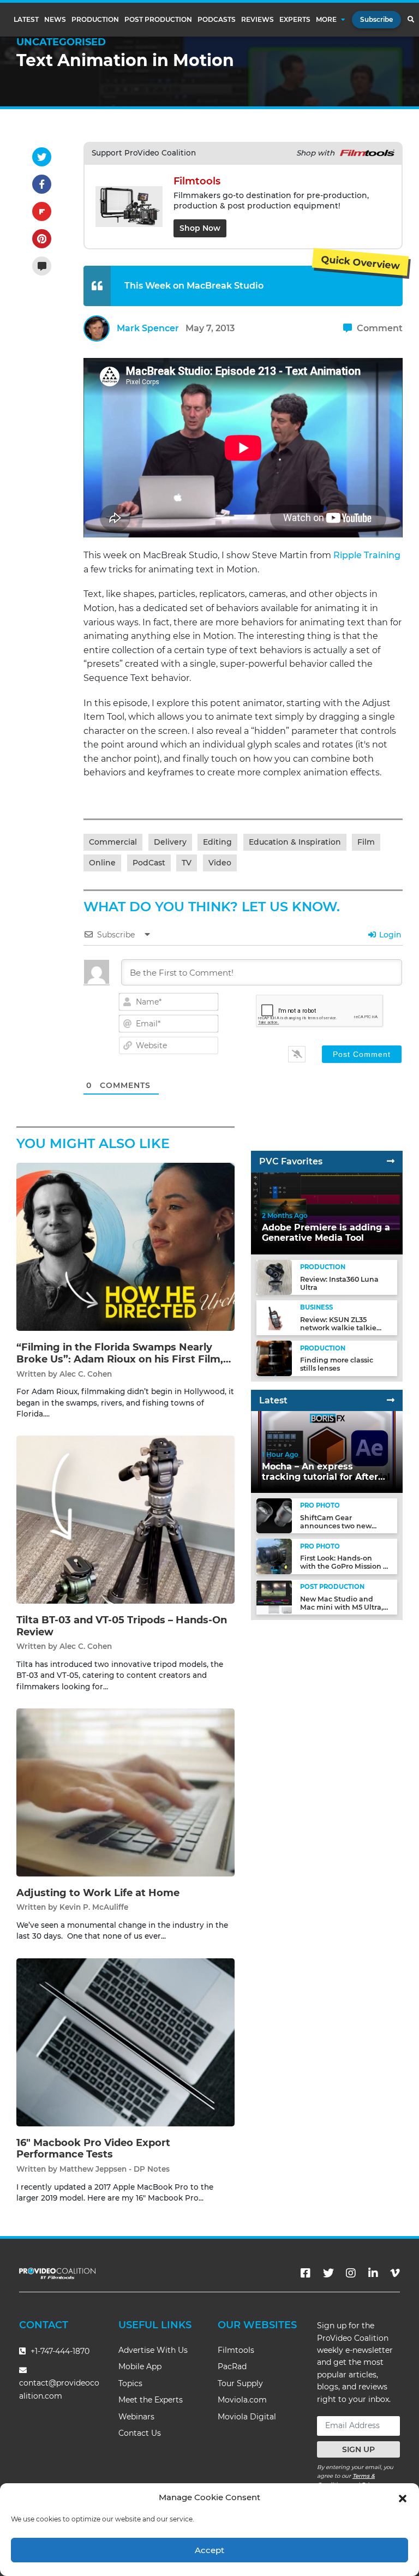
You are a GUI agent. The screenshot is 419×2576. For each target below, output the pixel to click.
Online (102, 863)
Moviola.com (242, 2400)
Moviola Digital (247, 2417)
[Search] (411, 20)
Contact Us (140, 2433)
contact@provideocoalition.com (59, 2389)
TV (187, 863)
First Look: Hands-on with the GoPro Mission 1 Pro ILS (343, 1566)
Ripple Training (367, 555)
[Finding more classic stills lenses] (274, 1358)
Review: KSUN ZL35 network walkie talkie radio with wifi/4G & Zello (344, 1328)
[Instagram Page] (351, 2273)
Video (220, 863)
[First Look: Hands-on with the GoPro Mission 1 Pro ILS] (274, 1556)
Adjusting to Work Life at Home (98, 1893)
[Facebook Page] (306, 2273)
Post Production (158, 20)
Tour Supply (240, 2383)
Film (366, 842)
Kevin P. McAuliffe (94, 1907)
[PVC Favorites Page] (391, 1161)
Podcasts (217, 20)
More (326, 20)
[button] (403, 2497)
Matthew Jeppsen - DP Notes (115, 2169)
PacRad (232, 2366)
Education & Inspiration (295, 842)
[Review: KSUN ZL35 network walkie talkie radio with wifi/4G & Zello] (274, 1317)
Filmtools (236, 2350)
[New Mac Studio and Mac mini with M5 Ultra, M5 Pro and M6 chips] (274, 1597)
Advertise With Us (153, 2350)
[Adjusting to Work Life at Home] (125, 1792)
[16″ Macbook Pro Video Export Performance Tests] (125, 2042)
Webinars (136, 2417)
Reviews (258, 20)
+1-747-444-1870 (59, 2351)
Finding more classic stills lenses (337, 1364)
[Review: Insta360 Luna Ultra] (274, 1277)
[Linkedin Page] (373, 2273)
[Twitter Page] (328, 2273)
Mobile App (140, 2366)
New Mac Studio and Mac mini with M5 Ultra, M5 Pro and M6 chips (342, 1607)
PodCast (149, 863)
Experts (295, 20)
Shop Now (200, 228)
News (55, 20)
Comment (379, 328)
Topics (130, 2383)
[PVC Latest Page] (391, 1400)
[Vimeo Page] (395, 2273)
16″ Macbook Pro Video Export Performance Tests (93, 2149)
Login (389, 935)
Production (95, 20)
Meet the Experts (151, 2400)
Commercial (113, 842)
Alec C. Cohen (86, 1374)
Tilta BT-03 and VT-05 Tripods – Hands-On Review (122, 1626)
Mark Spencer (148, 328)
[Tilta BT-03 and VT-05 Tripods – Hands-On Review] (125, 1519)
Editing (217, 842)
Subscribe (376, 19)
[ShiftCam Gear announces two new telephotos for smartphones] (274, 1516)
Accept (209, 2550)
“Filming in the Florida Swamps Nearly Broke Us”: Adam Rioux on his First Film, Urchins (120, 1359)
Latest (26, 20)
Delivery (170, 842)
